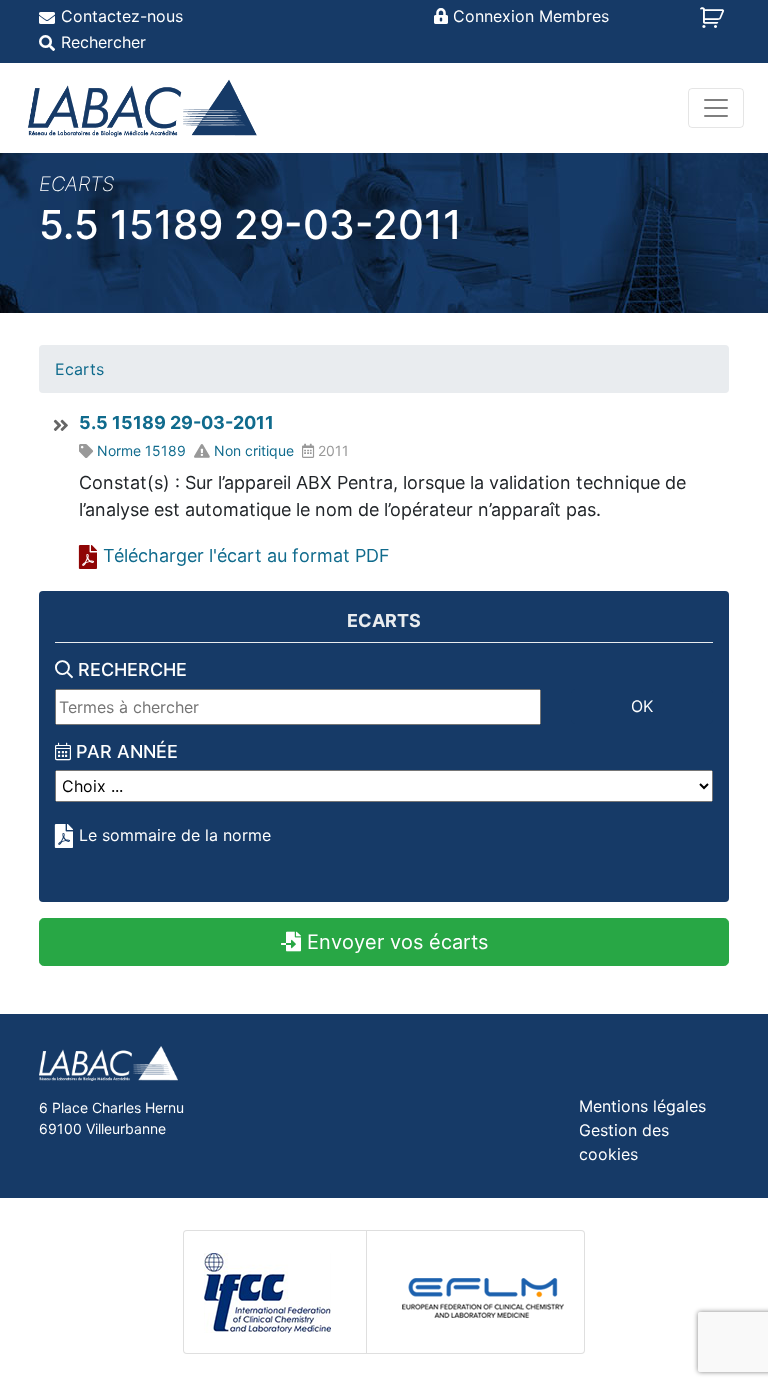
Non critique (254, 450)
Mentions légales (642, 1106)
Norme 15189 (141, 450)
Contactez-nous (122, 16)
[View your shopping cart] (714, 24)
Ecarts (79, 369)
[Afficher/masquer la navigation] (716, 108)
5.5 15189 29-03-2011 (176, 422)
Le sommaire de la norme (175, 835)
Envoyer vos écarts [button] (394, 942)
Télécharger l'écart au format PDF (246, 555)
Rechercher (103, 42)
